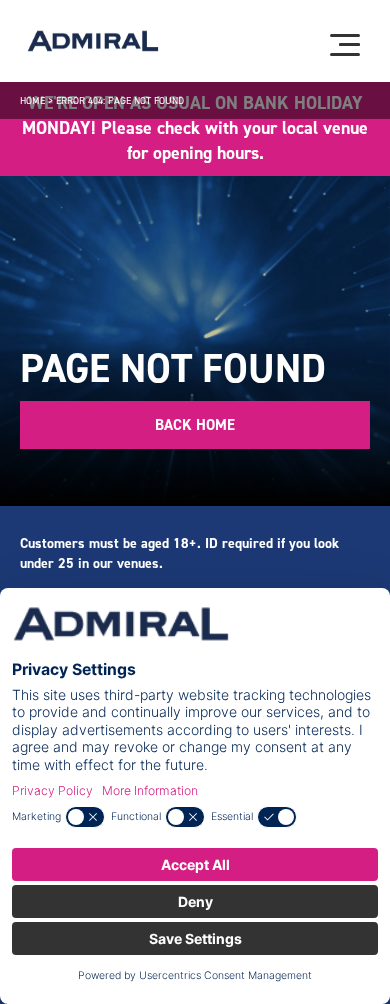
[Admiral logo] (93, 41)
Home (32, 100)
